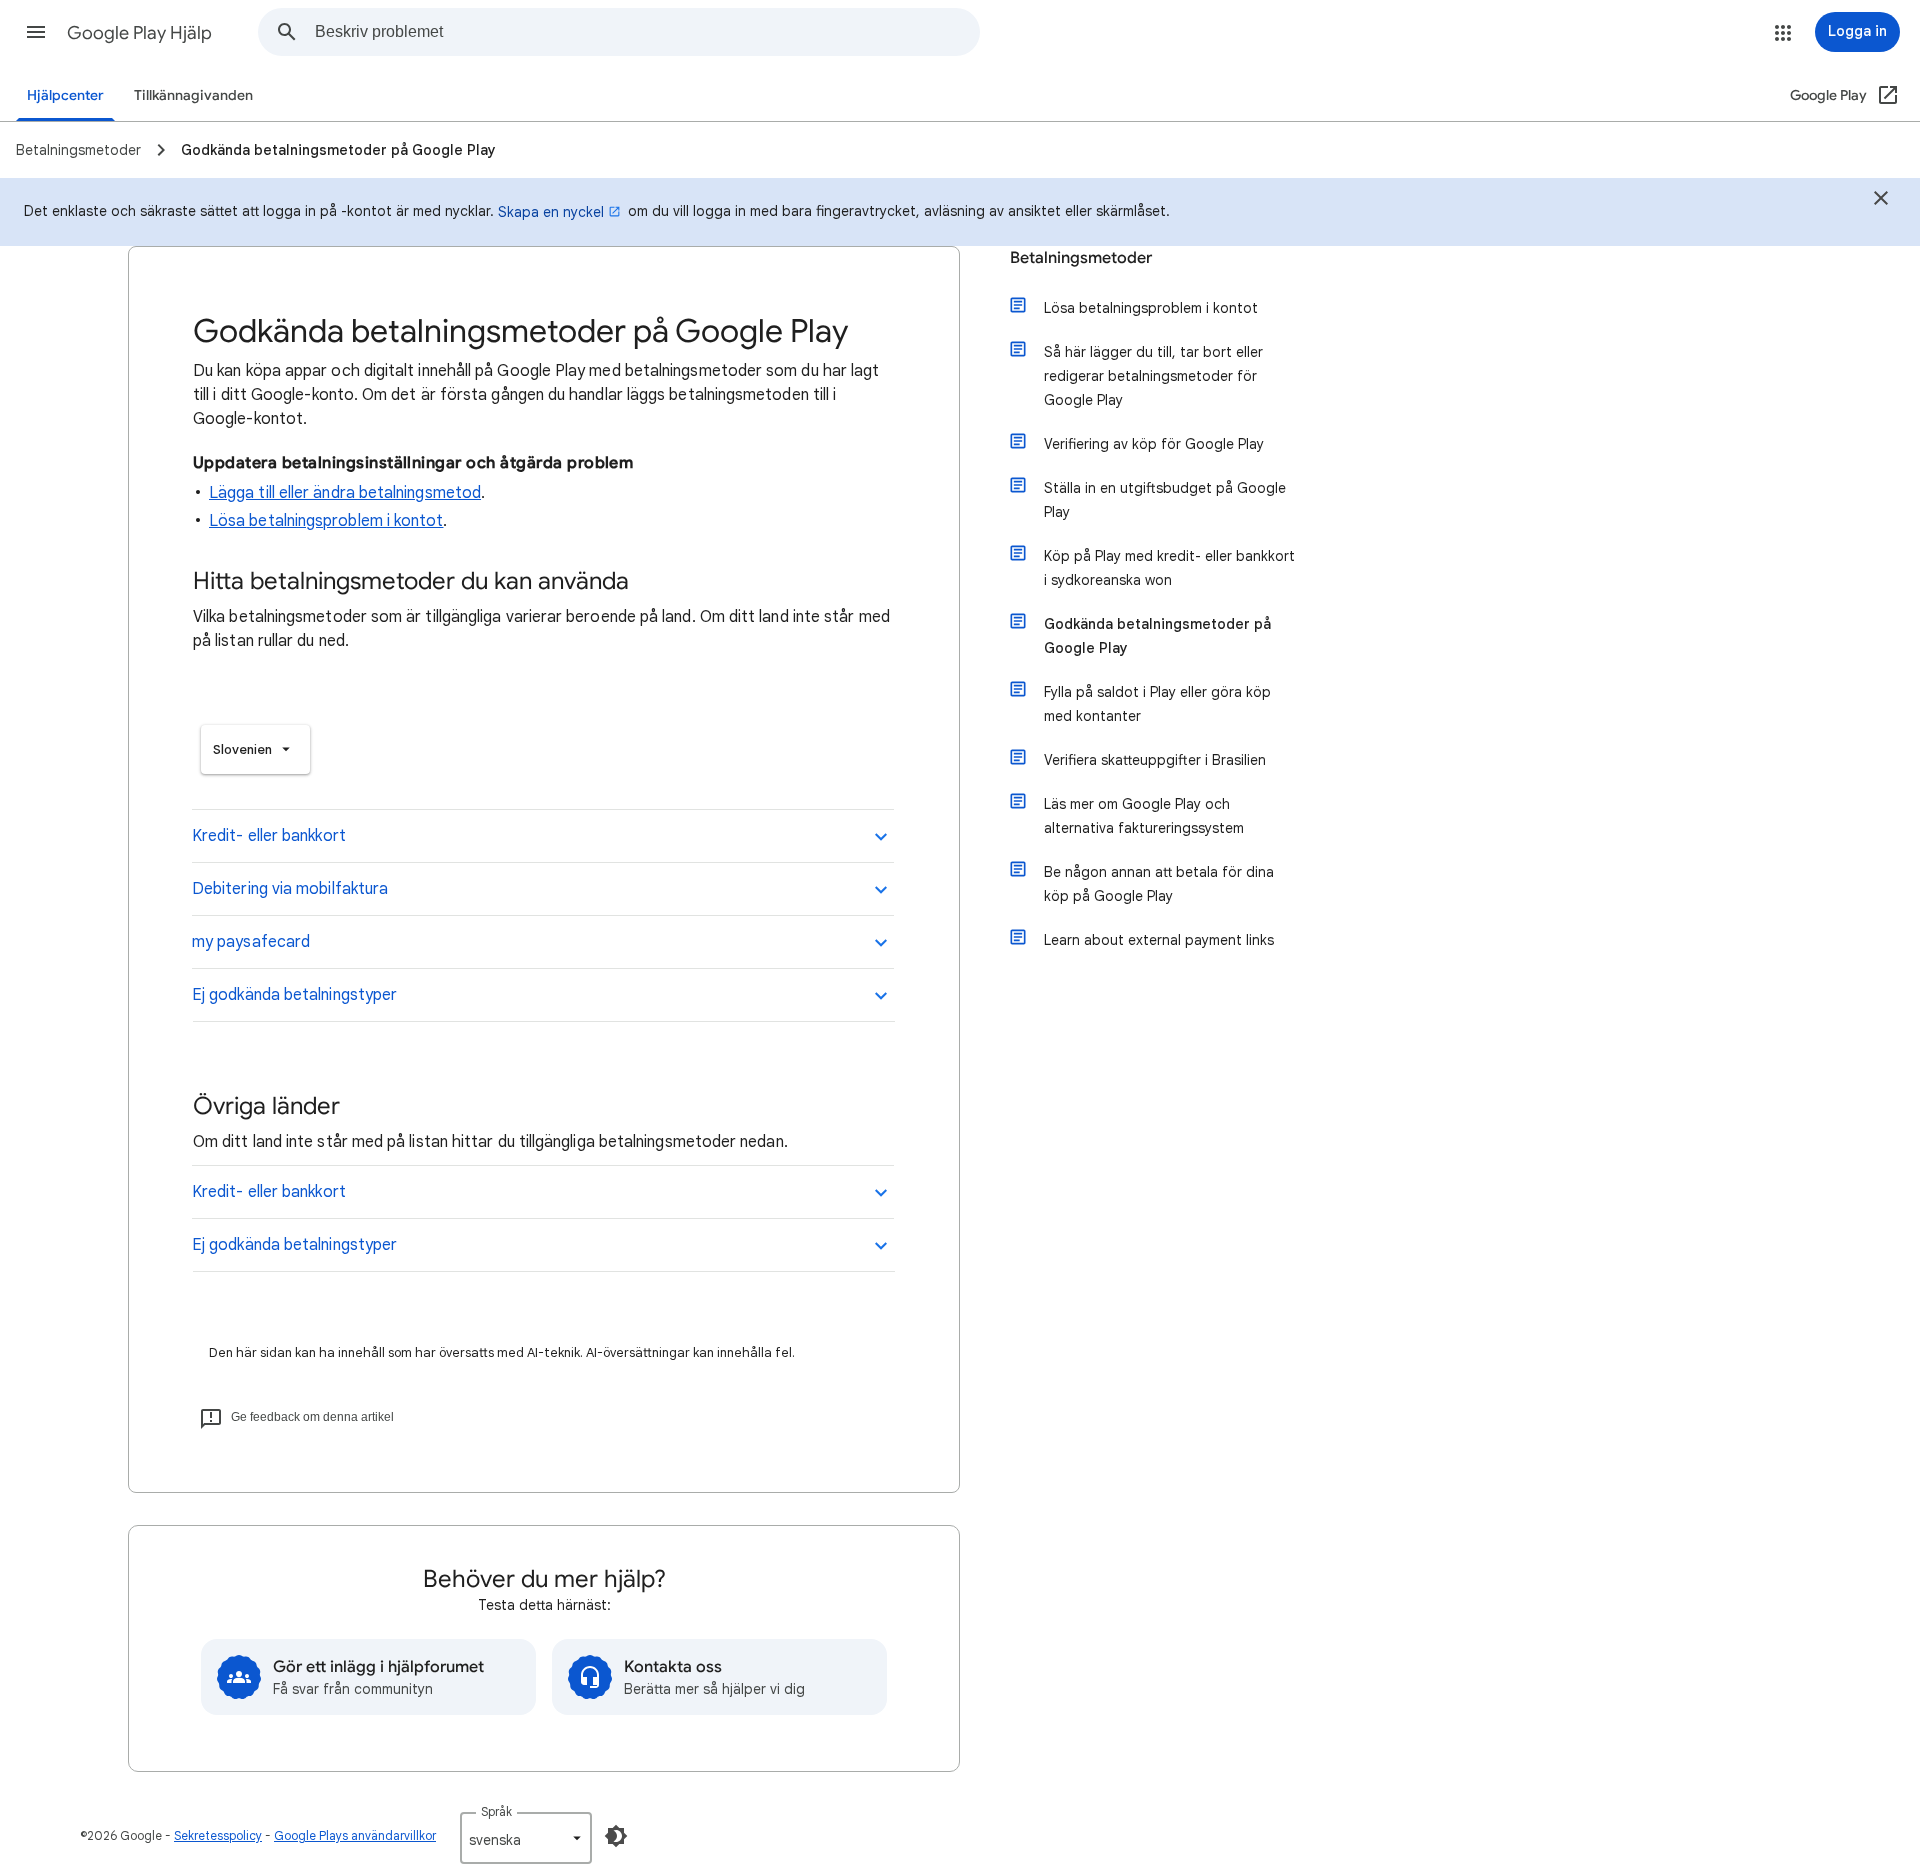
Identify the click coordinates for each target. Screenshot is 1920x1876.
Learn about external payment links (1159, 940)
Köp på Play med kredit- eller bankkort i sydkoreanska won (1169, 568)
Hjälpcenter (65, 95)
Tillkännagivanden (193, 95)
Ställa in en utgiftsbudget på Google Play (1165, 500)
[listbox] (255, 749)
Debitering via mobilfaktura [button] (290, 889)
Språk (496, 1811)
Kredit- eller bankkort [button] (269, 836)
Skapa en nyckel (551, 212)
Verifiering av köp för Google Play (1154, 444)
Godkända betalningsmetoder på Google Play (1157, 636)
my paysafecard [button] (251, 942)
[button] (36, 32)
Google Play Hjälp (139, 33)
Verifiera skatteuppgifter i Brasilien (1155, 760)
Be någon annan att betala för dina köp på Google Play (1159, 884)
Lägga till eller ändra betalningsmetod (345, 493)
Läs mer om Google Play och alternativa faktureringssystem (1144, 816)
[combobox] (647, 32)
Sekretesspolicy (218, 1835)
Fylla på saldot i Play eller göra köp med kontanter (1157, 704)
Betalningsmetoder (1081, 258)
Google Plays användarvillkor (355, 1835)
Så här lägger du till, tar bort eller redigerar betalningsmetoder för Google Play (1153, 376)
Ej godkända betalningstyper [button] (294, 995)
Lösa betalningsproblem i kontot (326, 521)
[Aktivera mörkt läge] (616, 1836)
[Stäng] (1881, 201)
